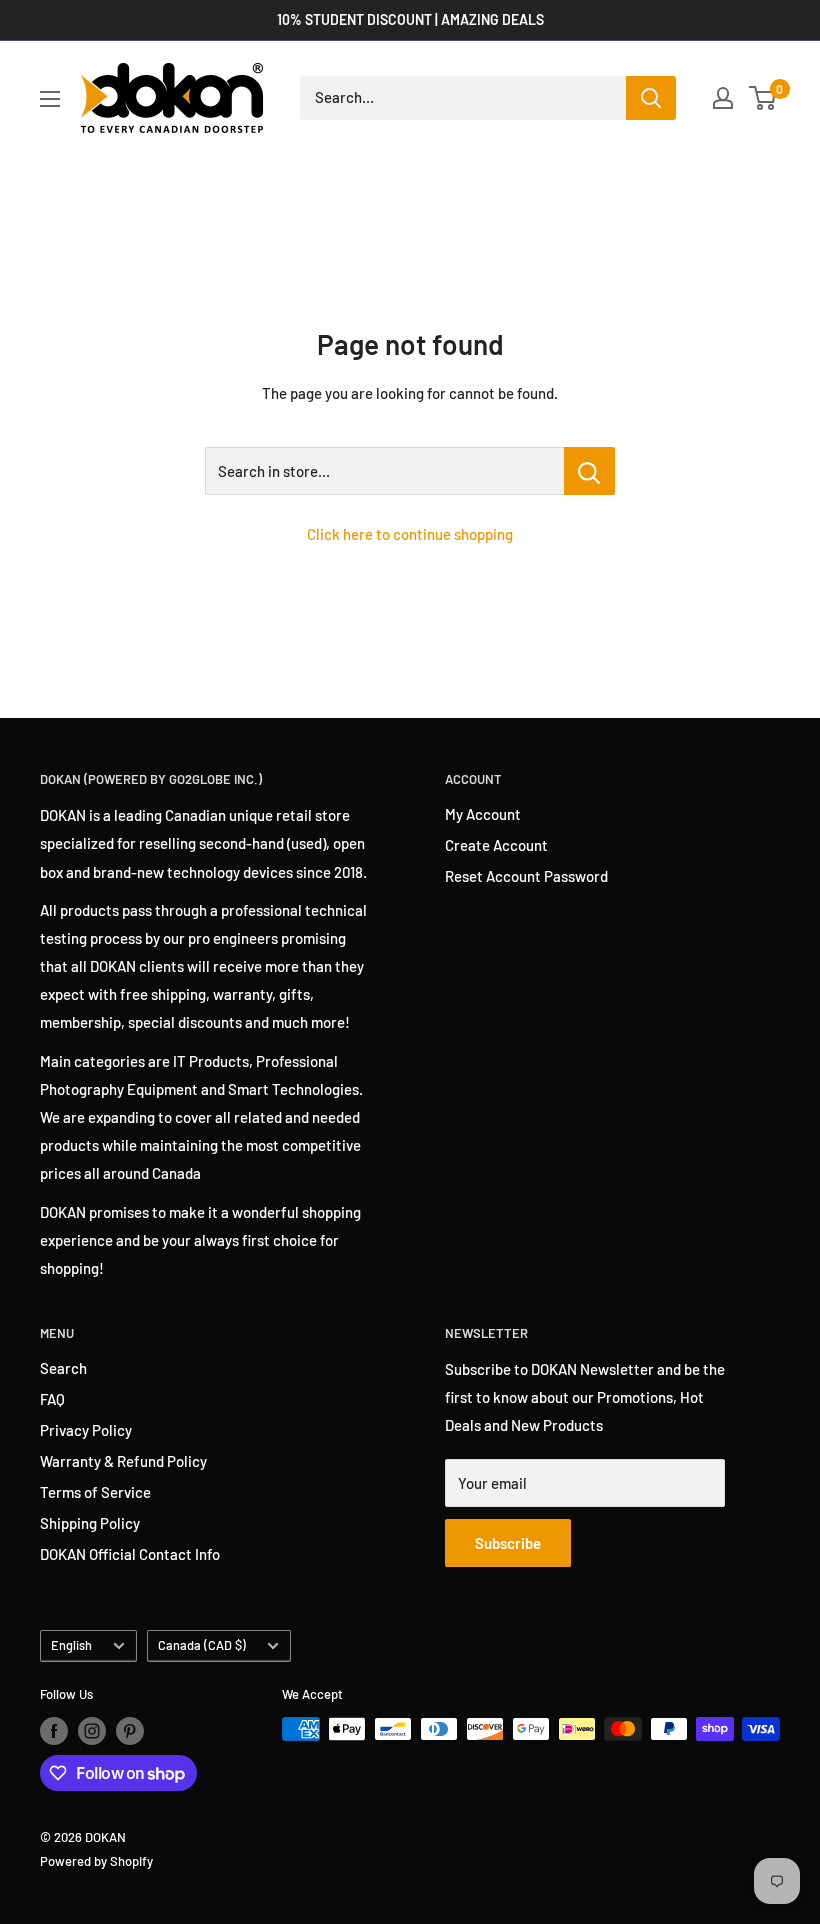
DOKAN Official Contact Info (130, 1554)
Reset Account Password (526, 876)
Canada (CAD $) (202, 1645)
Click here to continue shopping (410, 534)
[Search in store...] (589, 471)
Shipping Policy (90, 1523)
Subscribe (508, 1543)
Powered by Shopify (96, 1861)
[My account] (723, 98)
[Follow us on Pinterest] (130, 1731)
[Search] (651, 98)
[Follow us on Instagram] (92, 1731)
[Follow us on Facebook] (54, 1731)
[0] (763, 98)
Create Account (496, 845)
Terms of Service (95, 1492)
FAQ (52, 1399)
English (71, 1645)
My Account (483, 814)
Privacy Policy (86, 1430)
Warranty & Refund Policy (123, 1461)
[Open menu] (50, 99)
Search (63, 1368)
